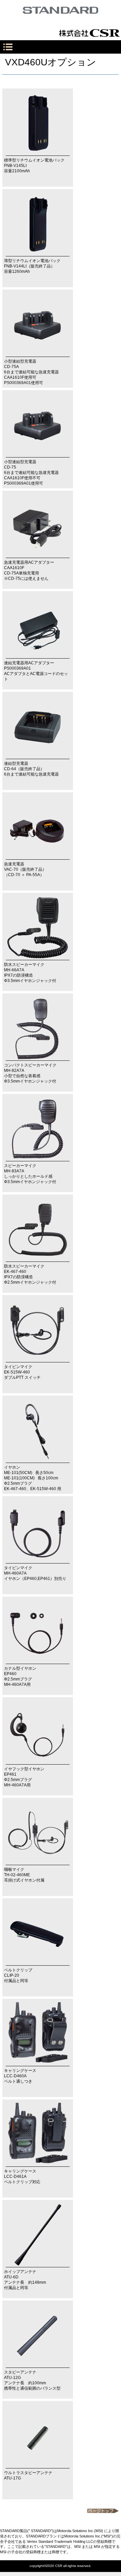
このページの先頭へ (103, 2511)
